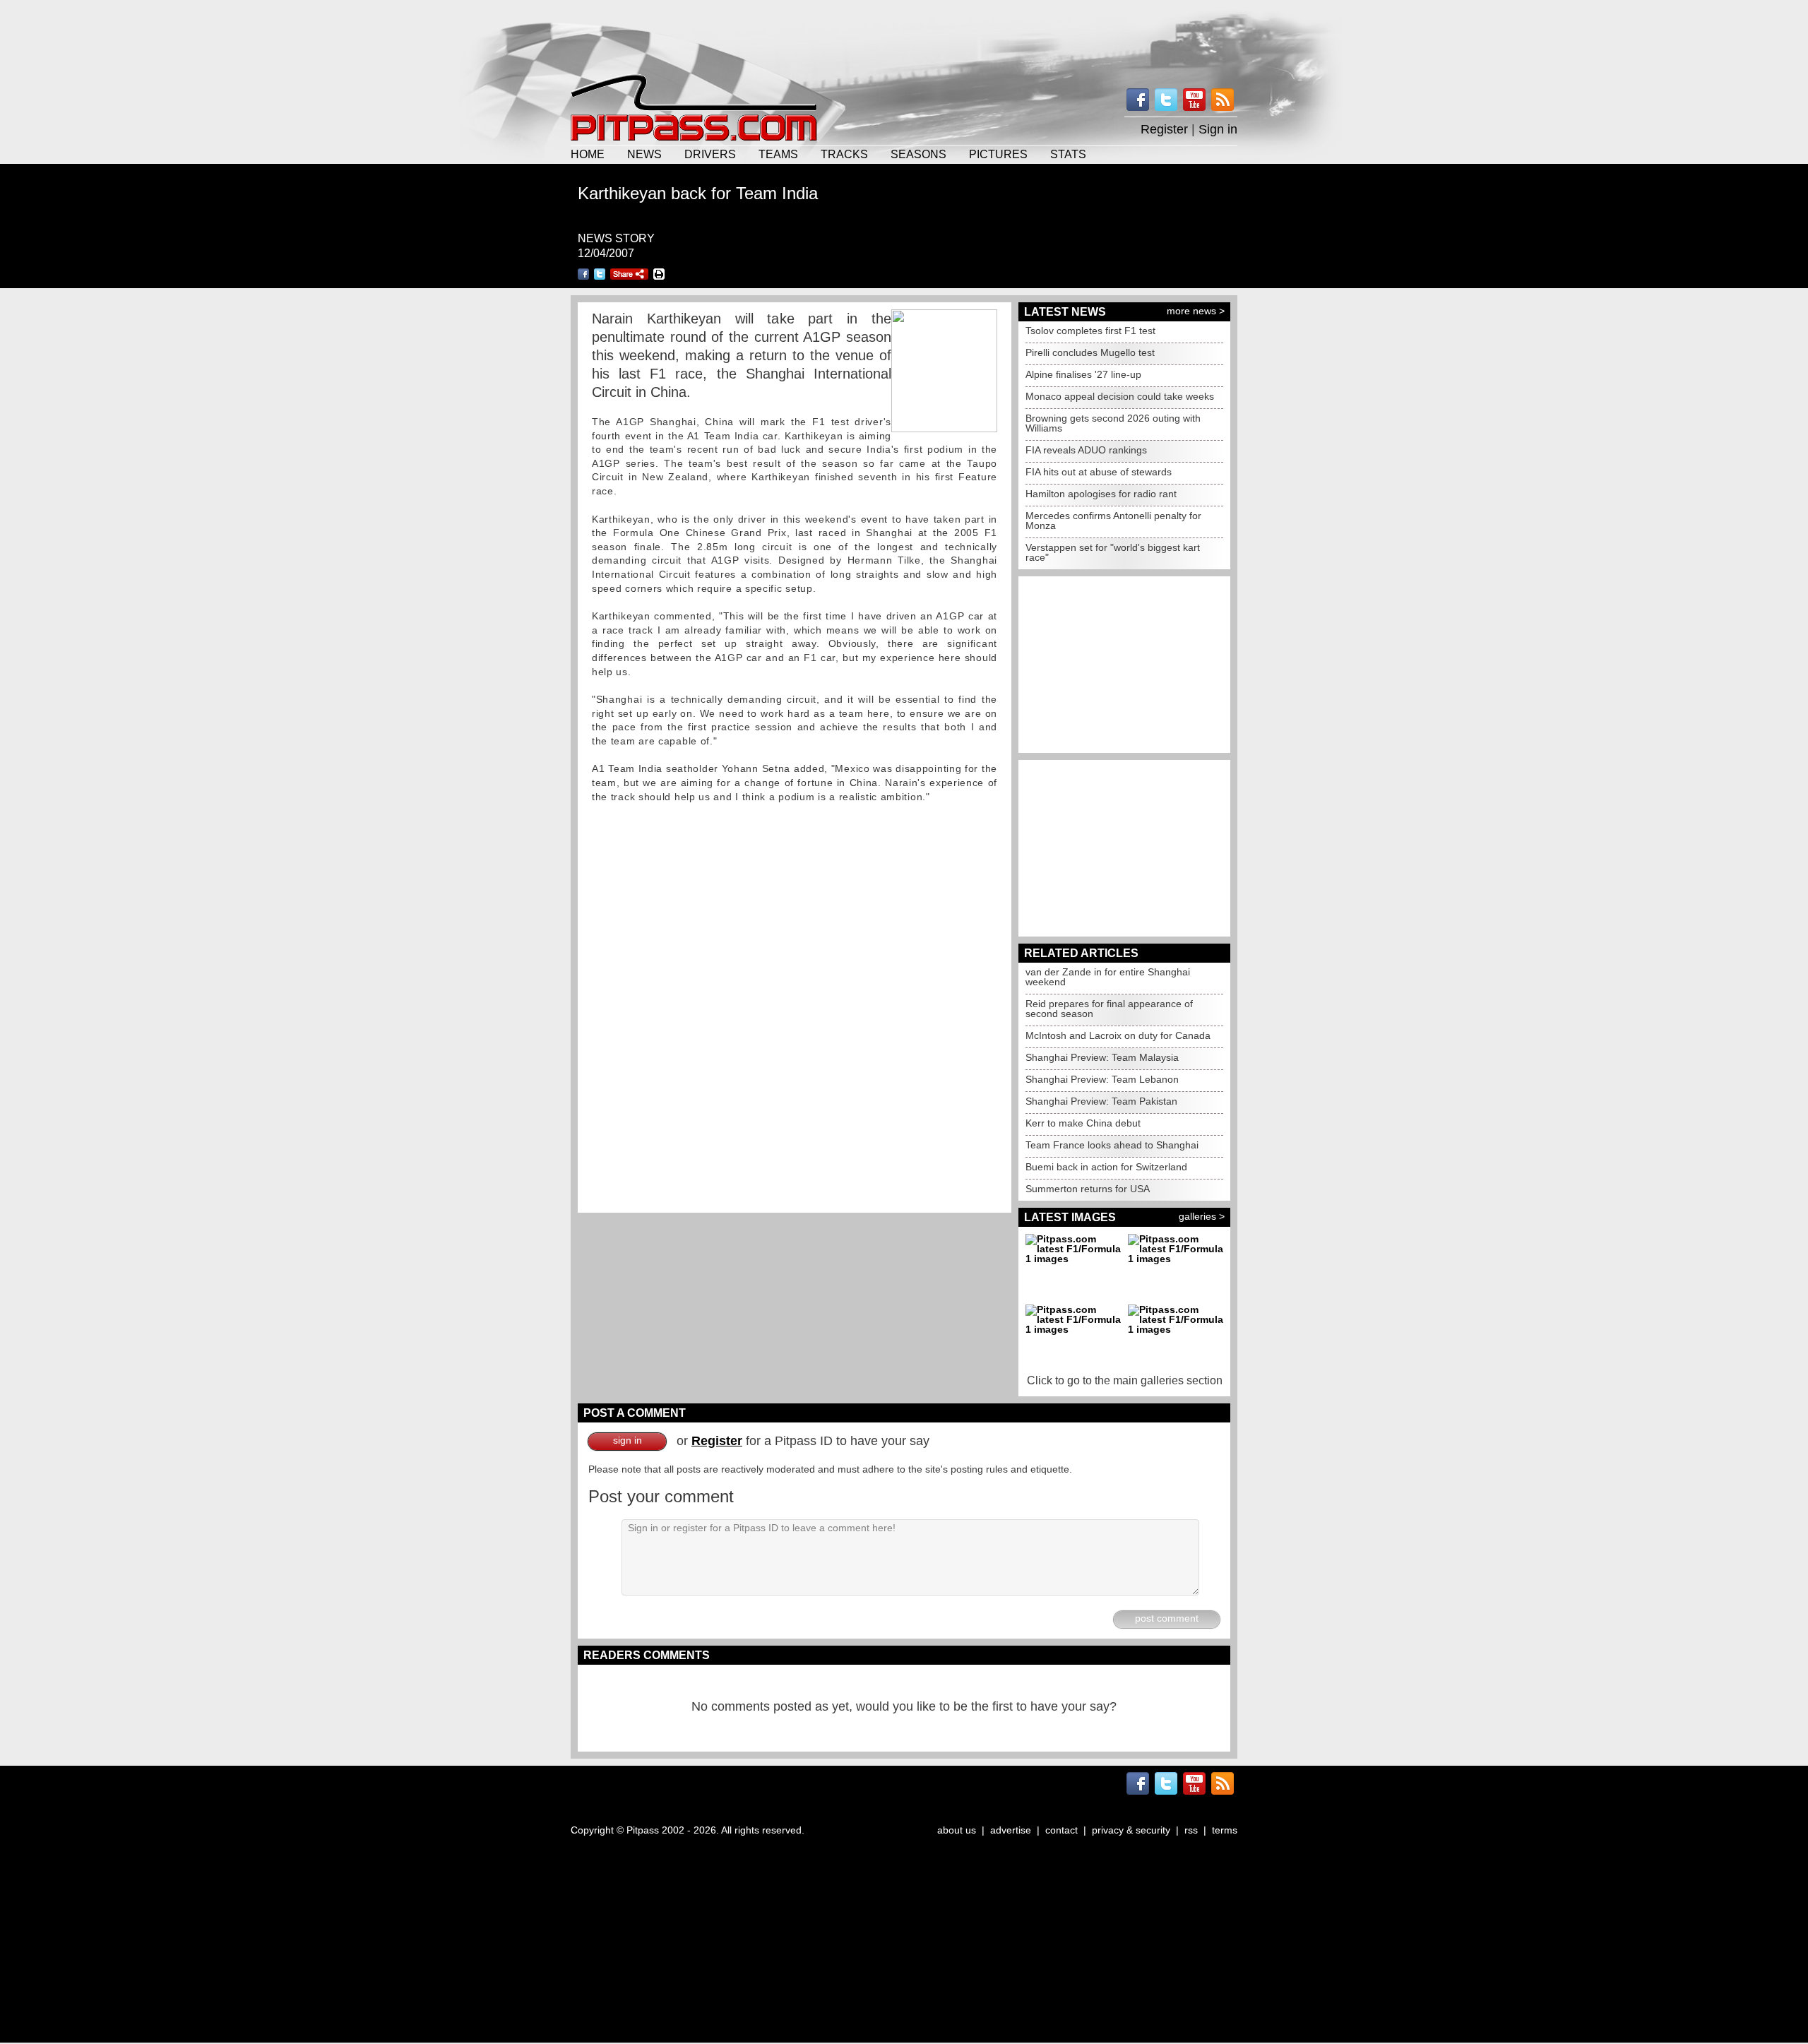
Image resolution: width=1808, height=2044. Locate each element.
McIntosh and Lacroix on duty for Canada (1118, 1035)
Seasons (918, 154)
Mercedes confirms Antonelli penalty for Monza (1113, 521)
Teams (778, 154)
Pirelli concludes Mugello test (1090, 352)
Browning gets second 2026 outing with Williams (1113, 423)
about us (957, 1830)
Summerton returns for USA (1088, 1189)
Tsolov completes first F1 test (1090, 331)
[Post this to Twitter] (600, 274)
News (644, 154)
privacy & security (1131, 1830)
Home (588, 154)
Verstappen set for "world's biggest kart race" (1113, 552)
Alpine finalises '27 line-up (1083, 374)
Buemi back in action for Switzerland (1106, 1167)
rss (1191, 1830)
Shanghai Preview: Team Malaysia (1102, 1057)
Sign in (1218, 129)
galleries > (1202, 1216)
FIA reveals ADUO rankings (1086, 450)
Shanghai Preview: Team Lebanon (1102, 1079)
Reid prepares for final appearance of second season (1109, 1009)
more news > (1196, 311)
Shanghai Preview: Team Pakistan (1101, 1101)
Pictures (998, 154)
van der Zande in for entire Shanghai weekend (1108, 977)
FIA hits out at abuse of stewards (1099, 472)
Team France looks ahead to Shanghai (1112, 1145)
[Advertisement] (904, 35)
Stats (1068, 154)
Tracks (844, 154)
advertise (1011, 1830)
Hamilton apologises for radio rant (1101, 494)
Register (1164, 129)
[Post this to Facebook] (583, 274)
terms (1225, 1830)
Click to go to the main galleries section (1125, 1380)
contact (1061, 1830)
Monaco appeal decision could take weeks (1120, 396)
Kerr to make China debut (1083, 1123)
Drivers (710, 154)
